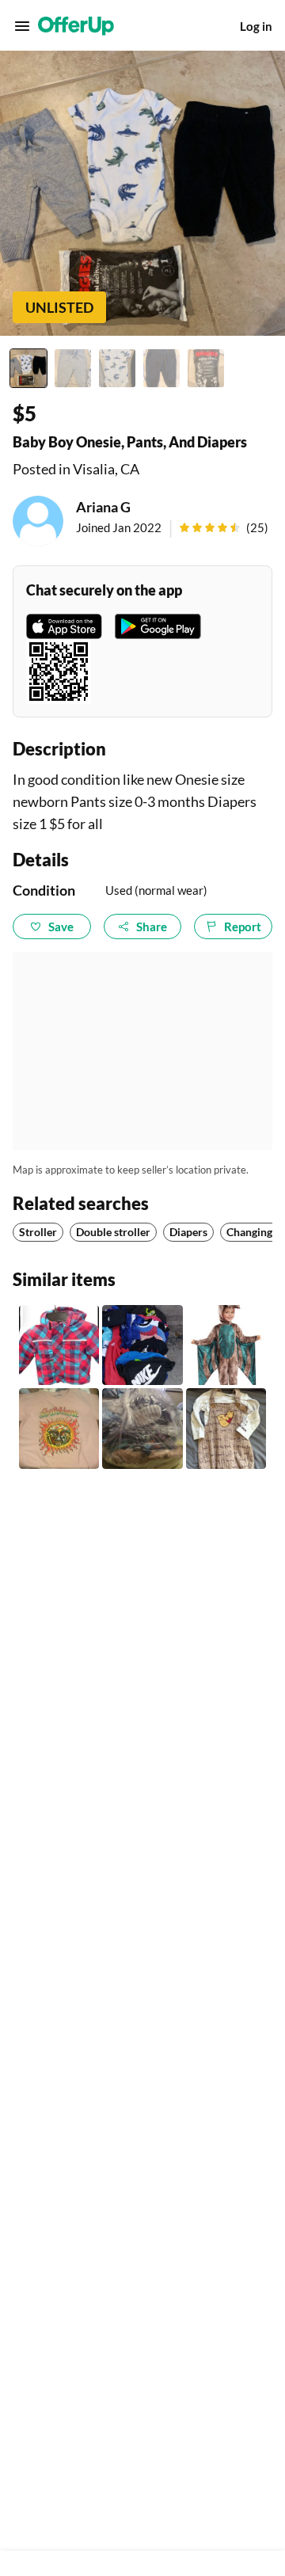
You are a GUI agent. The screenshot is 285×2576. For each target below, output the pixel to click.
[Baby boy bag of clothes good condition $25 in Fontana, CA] (142, 1428)
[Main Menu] (22, 26)
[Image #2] (73, 368)
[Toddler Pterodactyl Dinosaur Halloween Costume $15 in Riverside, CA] (226, 1345)
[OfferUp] (76, 26)
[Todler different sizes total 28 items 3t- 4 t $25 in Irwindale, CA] (142, 1345)
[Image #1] (28, 368)
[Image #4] (161, 368)
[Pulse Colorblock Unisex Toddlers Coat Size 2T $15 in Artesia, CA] (59, 1345)
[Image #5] (206, 368)
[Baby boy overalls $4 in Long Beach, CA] (226, 1428)
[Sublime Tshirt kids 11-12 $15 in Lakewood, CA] (59, 1428)
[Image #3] (117, 368)
